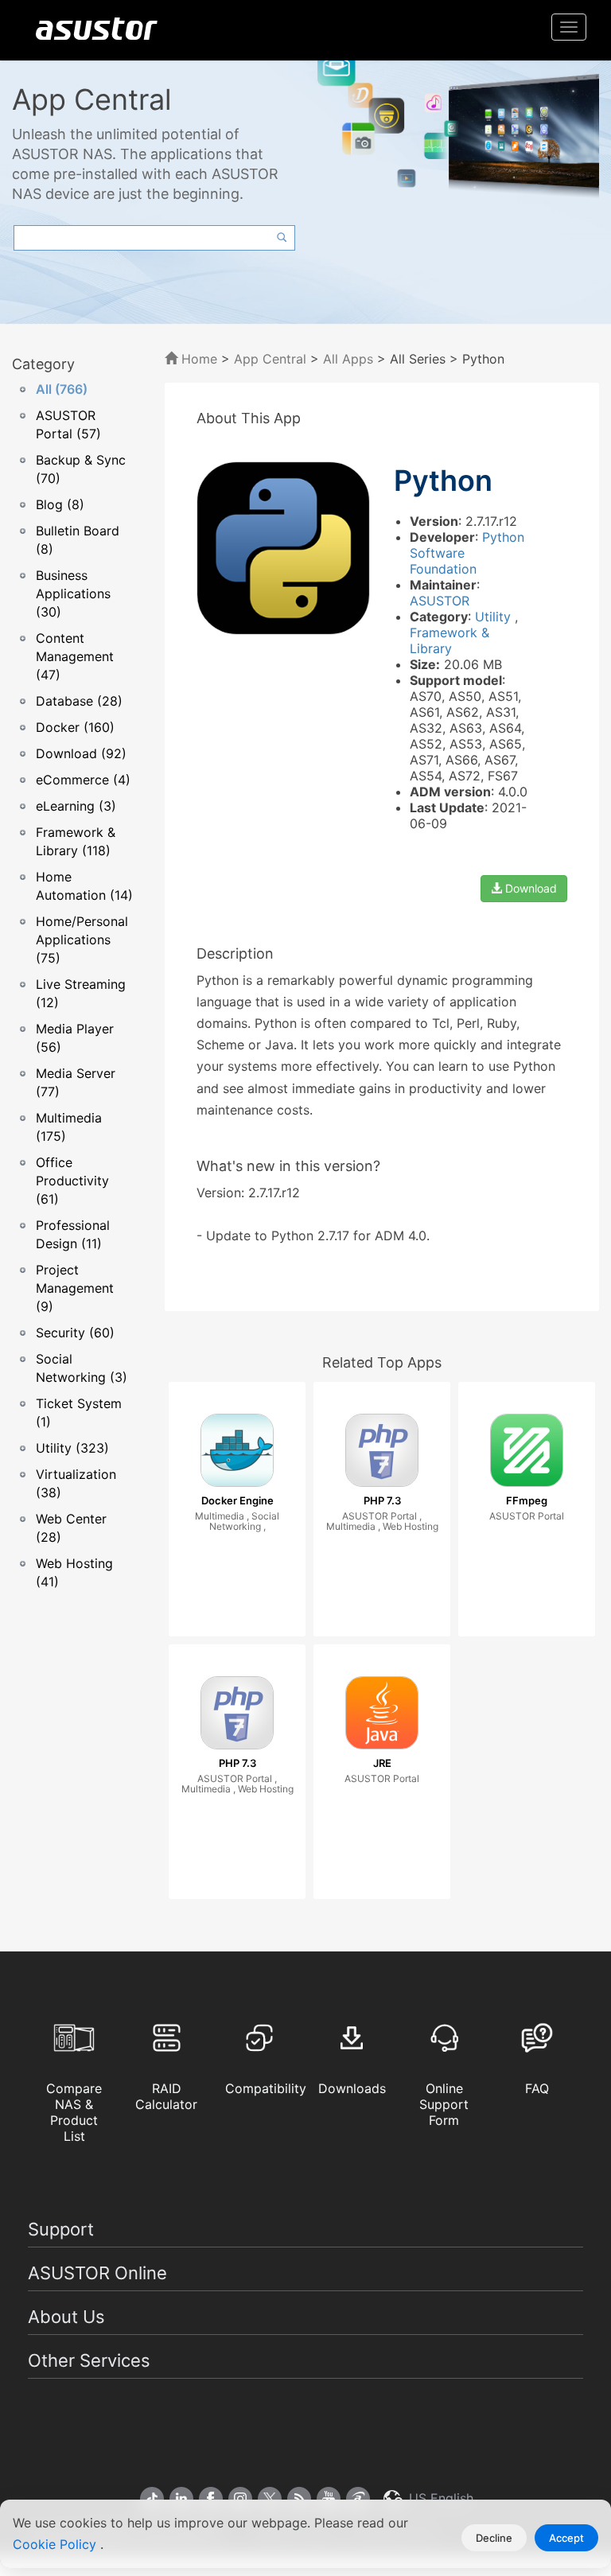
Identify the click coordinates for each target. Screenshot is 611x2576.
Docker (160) (75, 727)
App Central (270, 359)
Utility (495, 617)
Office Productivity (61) (72, 1181)
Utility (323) (72, 1448)
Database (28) (79, 701)
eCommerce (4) (83, 780)
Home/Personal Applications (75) (82, 940)
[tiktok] (152, 2499)
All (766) (62, 389)
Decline (494, 2538)
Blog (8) (60, 504)
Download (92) (81, 753)
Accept (566, 2538)
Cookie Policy (56, 2544)
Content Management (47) (75, 656)
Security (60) (75, 1333)
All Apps (348, 359)
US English (439, 2498)
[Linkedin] (181, 2499)
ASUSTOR (440, 601)
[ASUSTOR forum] (358, 2499)
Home (197, 359)
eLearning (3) (76, 806)
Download (529, 888)
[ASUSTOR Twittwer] (270, 2499)
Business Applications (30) (73, 593)
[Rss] (299, 2499)
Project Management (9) (75, 1288)
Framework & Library (449, 640)
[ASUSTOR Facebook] (211, 2499)
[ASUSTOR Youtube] (329, 2499)
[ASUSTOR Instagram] (240, 2499)
